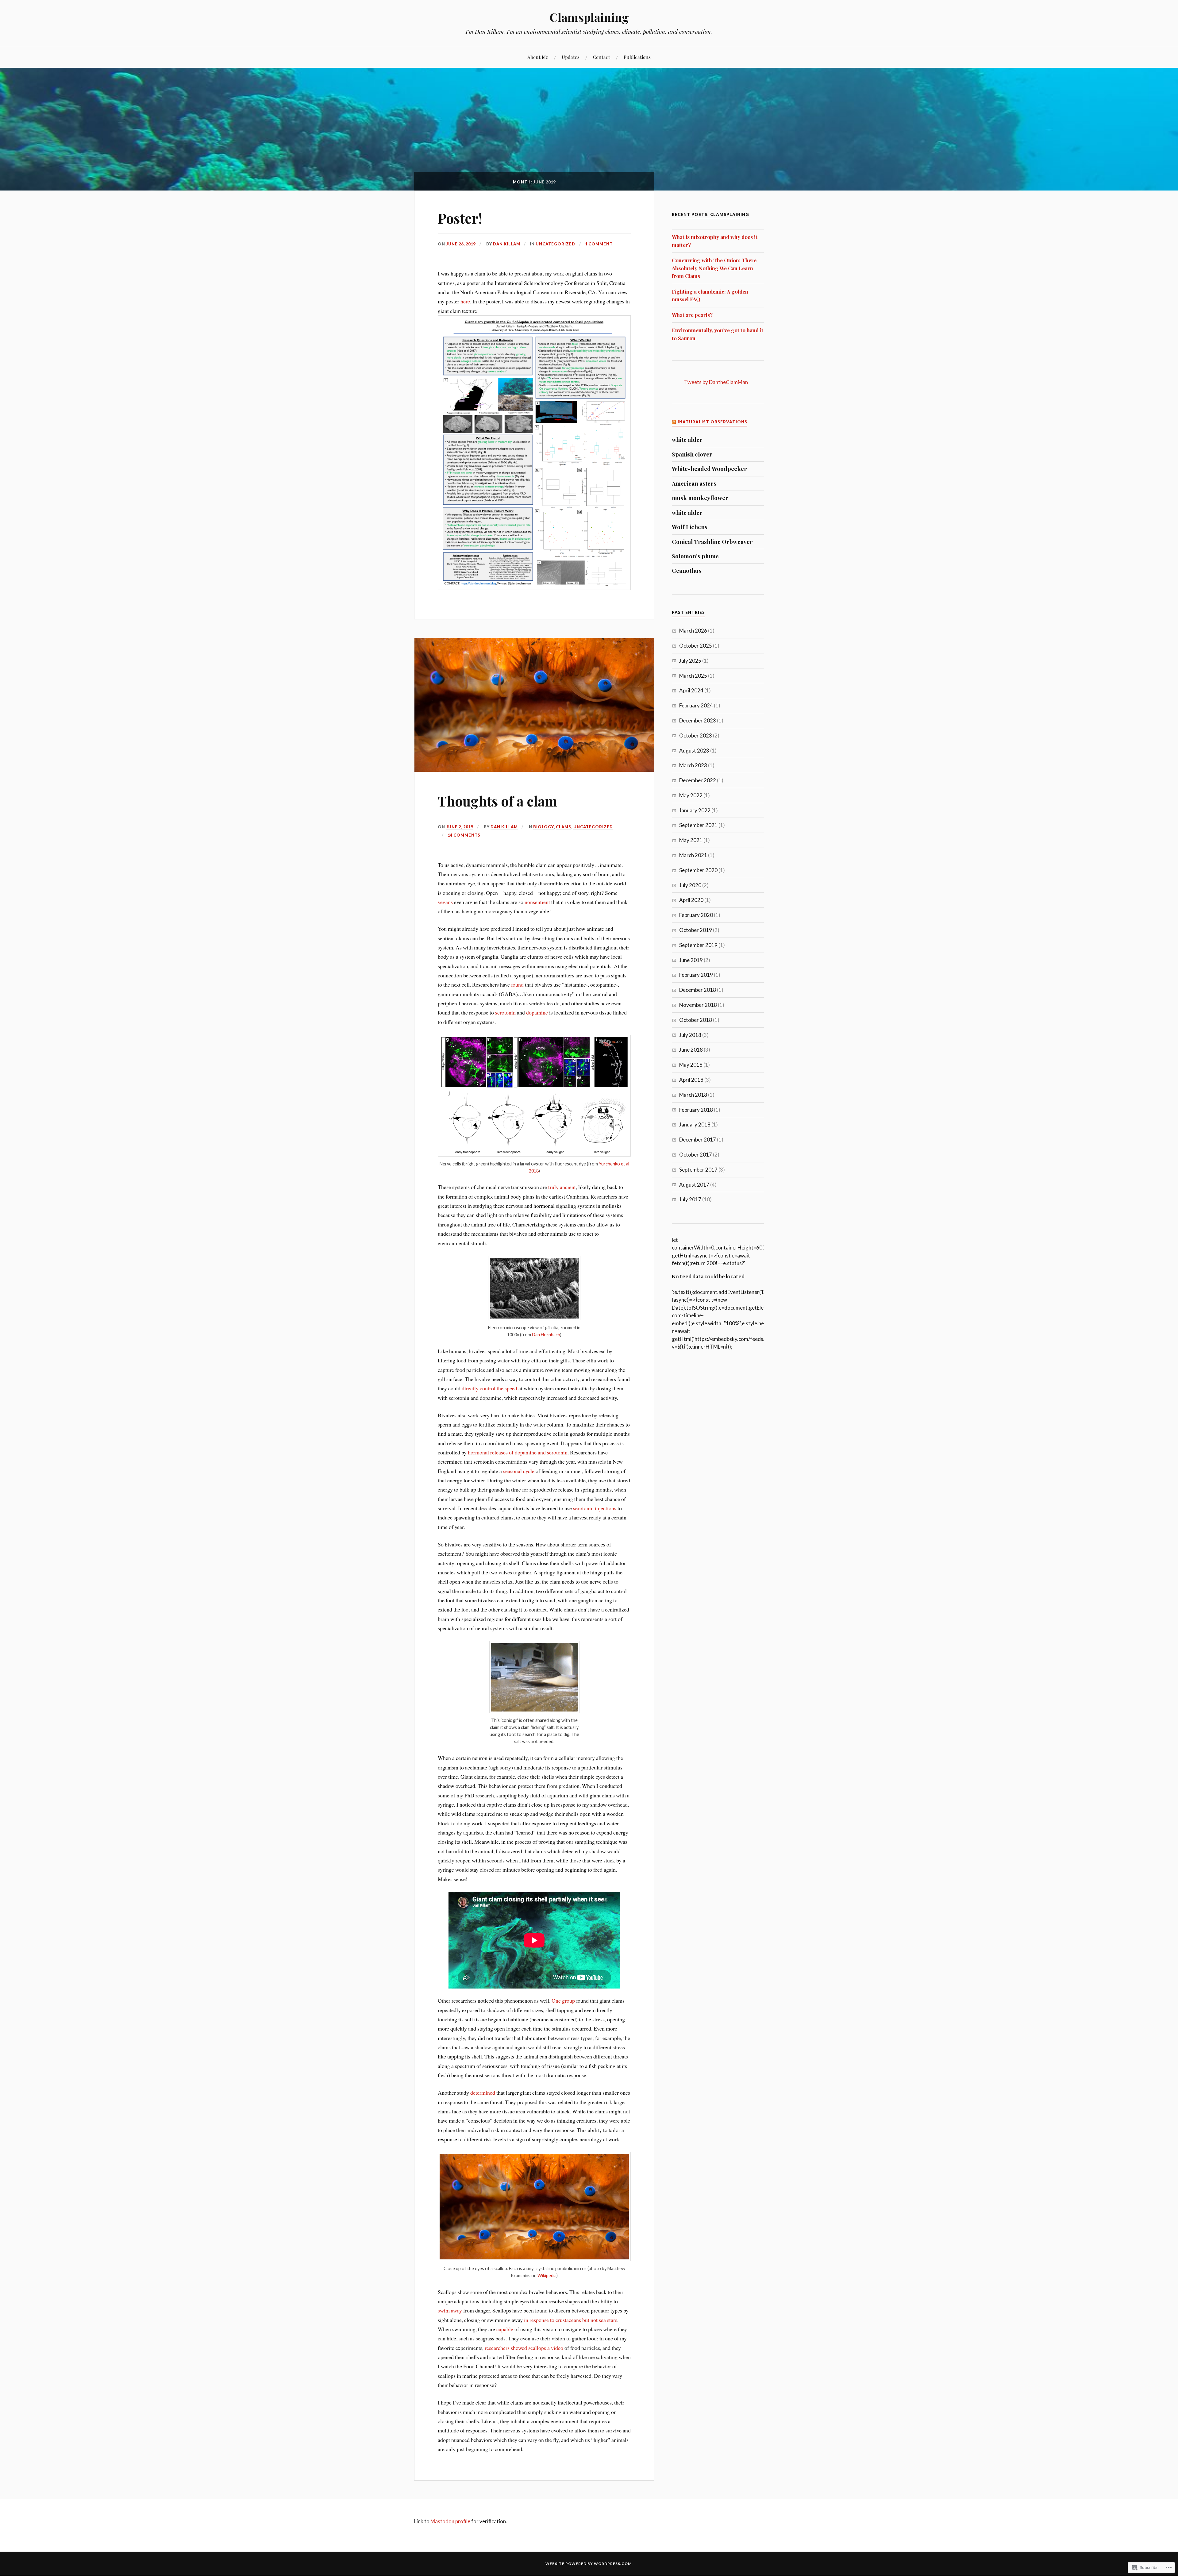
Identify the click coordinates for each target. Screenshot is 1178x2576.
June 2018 (691, 1050)
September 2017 (698, 1170)
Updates (571, 57)
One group (563, 2000)
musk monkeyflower (700, 498)
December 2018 (698, 990)
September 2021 (698, 825)
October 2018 (696, 1020)
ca (499, 2329)
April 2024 (691, 690)
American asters (694, 483)
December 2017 (698, 1140)
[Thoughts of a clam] (534, 770)
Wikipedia (547, 2276)
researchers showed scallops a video (524, 2348)
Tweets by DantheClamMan (716, 382)
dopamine (537, 1012)
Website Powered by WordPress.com (589, 2564)
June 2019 (691, 960)
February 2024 (696, 705)
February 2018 (696, 1110)
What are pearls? (692, 315)
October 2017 (696, 1155)
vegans (446, 902)
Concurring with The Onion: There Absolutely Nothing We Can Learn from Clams (714, 268)
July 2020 (690, 885)
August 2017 (694, 1185)
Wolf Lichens (690, 527)
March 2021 (693, 855)
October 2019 (696, 930)
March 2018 (693, 1095)
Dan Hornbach (546, 1335)
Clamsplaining (589, 17)
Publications (637, 57)
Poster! (460, 218)
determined (483, 2093)
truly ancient (562, 1187)
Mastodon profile (450, 2521)
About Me (538, 57)
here (465, 301)
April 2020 (691, 900)
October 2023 (696, 735)
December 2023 (698, 720)
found (518, 984)
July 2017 (690, 1199)
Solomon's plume (695, 556)
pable (508, 2329)
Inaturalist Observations (712, 422)
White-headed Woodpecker (709, 469)
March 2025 (693, 676)
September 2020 (698, 870)
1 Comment (599, 244)
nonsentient (538, 902)
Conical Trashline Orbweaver (712, 542)
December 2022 (698, 780)
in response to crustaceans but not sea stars (571, 2320)
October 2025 (696, 646)
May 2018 (691, 1065)
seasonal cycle (519, 1471)
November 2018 (698, 1005)
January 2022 (695, 810)
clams (564, 827)
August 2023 (694, 751)
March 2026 (693, 631)
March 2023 (693, 765)
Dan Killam (507, 244)
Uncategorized (555, 244)
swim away (450, 2310)
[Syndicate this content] (674, 422)
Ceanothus (687, 571)
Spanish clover (692, 454)
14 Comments (464, 835)
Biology (543, 827)
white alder (687, 440)
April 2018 (691, 1080)
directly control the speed (489, 1388)
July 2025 (690, 661)
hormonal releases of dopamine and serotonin (518, 1452)
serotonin (506, 1012)
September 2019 (698, 945)
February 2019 (696, 975)
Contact (602, 57)
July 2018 (690, 1035)
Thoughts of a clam (497, 801)
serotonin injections (595, 1508)
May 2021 (691, 840)
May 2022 (691, 795)
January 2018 (695, 1124)
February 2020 (696, 915)
